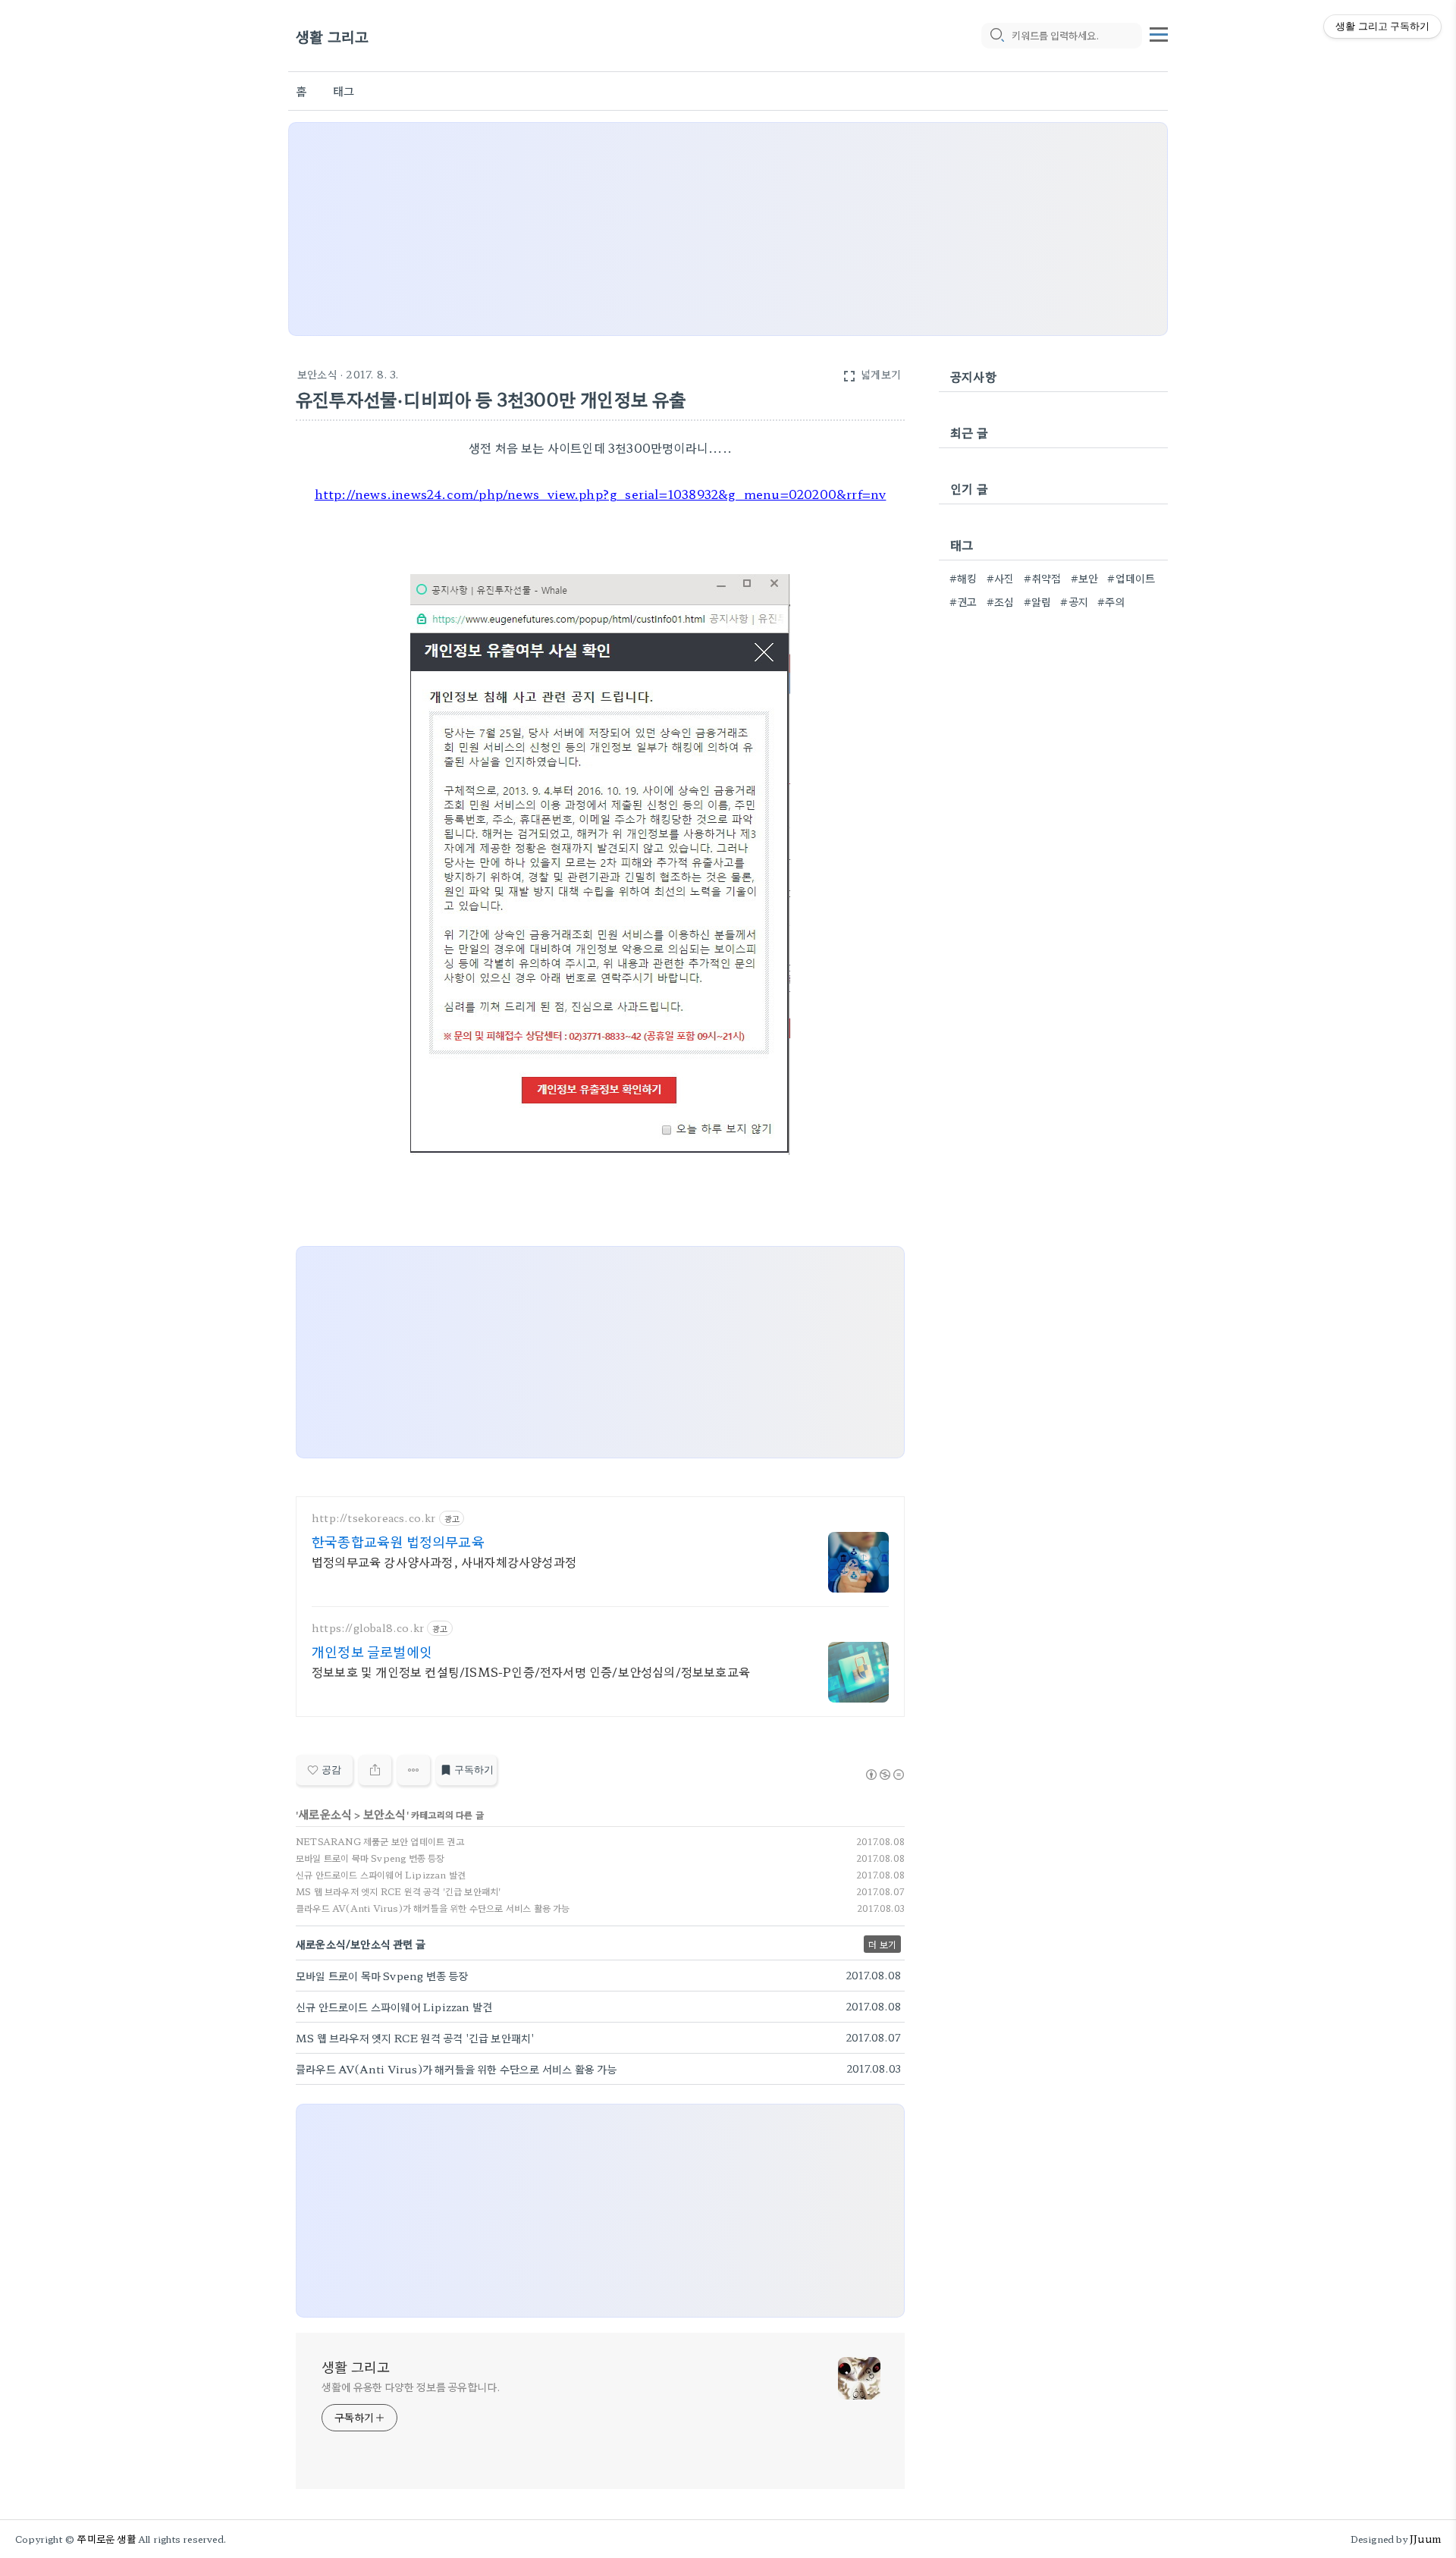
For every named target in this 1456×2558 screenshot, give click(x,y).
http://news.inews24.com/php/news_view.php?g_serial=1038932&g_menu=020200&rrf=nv (601, 494)
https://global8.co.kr (368, 1628)
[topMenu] (1159, 33)
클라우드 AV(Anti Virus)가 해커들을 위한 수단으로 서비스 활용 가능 (433, 1908)
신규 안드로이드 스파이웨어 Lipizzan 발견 (381, 1874)
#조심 (1001, 601)
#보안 (1085, 578)
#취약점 (1043, 578)
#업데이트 (1131, 578)
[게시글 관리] (414, 1770)
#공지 (1074, 601)
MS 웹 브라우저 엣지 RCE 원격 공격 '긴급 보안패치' (398, 1891)
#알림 (1038, 601)
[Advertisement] (728, 229)
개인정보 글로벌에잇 (372, 1651)
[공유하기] (375, 1770)
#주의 (1111, 601)
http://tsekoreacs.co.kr (374, 1518)
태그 (344, 91)
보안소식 (317, 374)
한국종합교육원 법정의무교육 (398, 1541)
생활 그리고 (332, 36)
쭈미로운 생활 (106, 2539)
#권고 (963, 601)
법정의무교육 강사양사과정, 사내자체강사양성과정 (444, 1561)
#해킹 (963, 578)
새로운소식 (325, 1814)
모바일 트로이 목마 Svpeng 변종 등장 (370, 1858)
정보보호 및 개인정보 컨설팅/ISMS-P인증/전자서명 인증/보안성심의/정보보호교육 (531, 1671)
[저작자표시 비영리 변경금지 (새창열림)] (884, 1775)
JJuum (1425, 2539)
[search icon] (996, 36)
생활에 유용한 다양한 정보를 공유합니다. (411, 2387)
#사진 (1001, 578)
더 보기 (882, 1944)
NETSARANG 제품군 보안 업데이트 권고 (380, 1841)
